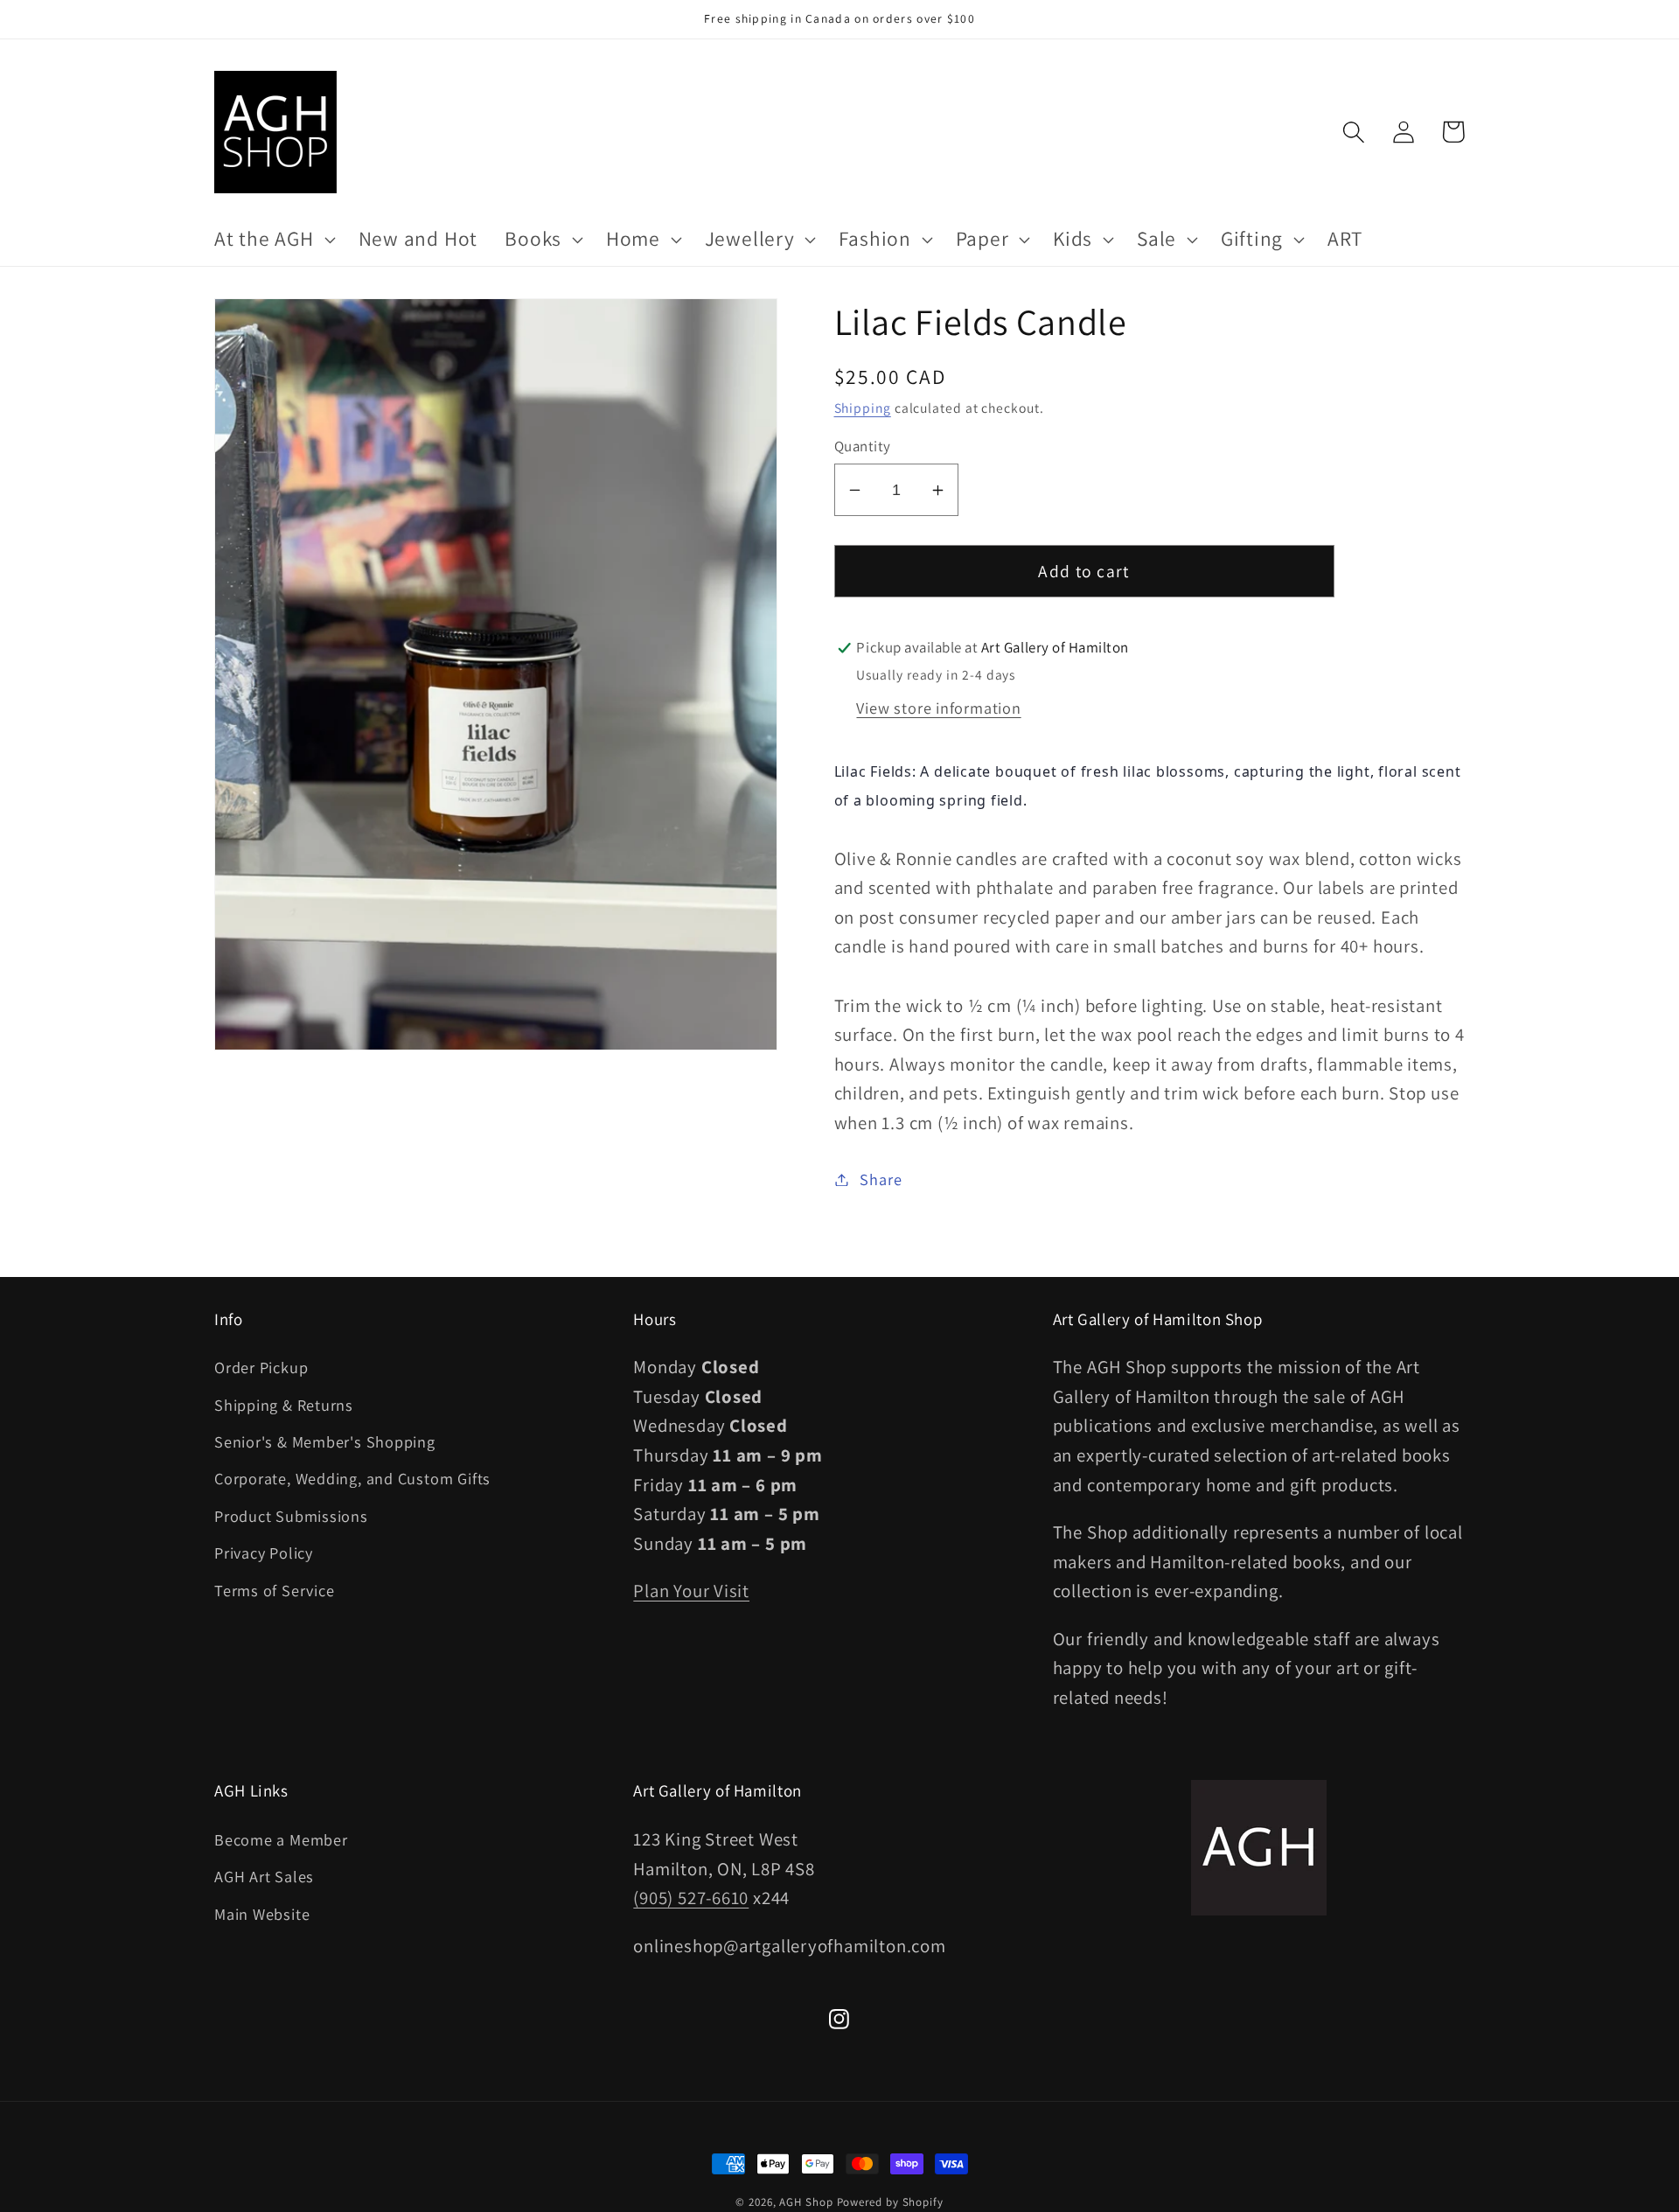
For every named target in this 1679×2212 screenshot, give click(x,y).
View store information (938, 708)
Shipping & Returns (284, 1405)
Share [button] (881, 1179)
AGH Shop (806, 2202)
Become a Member (281, 1839)
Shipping (863, 408)
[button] (272, 240)
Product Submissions (291, 1516)
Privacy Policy (264, 1553)
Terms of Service (274, 1590)
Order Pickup (261, 1367)
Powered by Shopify (890, 2202)
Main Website (262, 1914)
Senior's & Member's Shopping (325, 1441)
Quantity (863, 446)
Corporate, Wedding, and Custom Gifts (352, 1478)
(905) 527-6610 (691, 1898)
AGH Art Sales (264, 1876)
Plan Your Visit (691, 1591)
